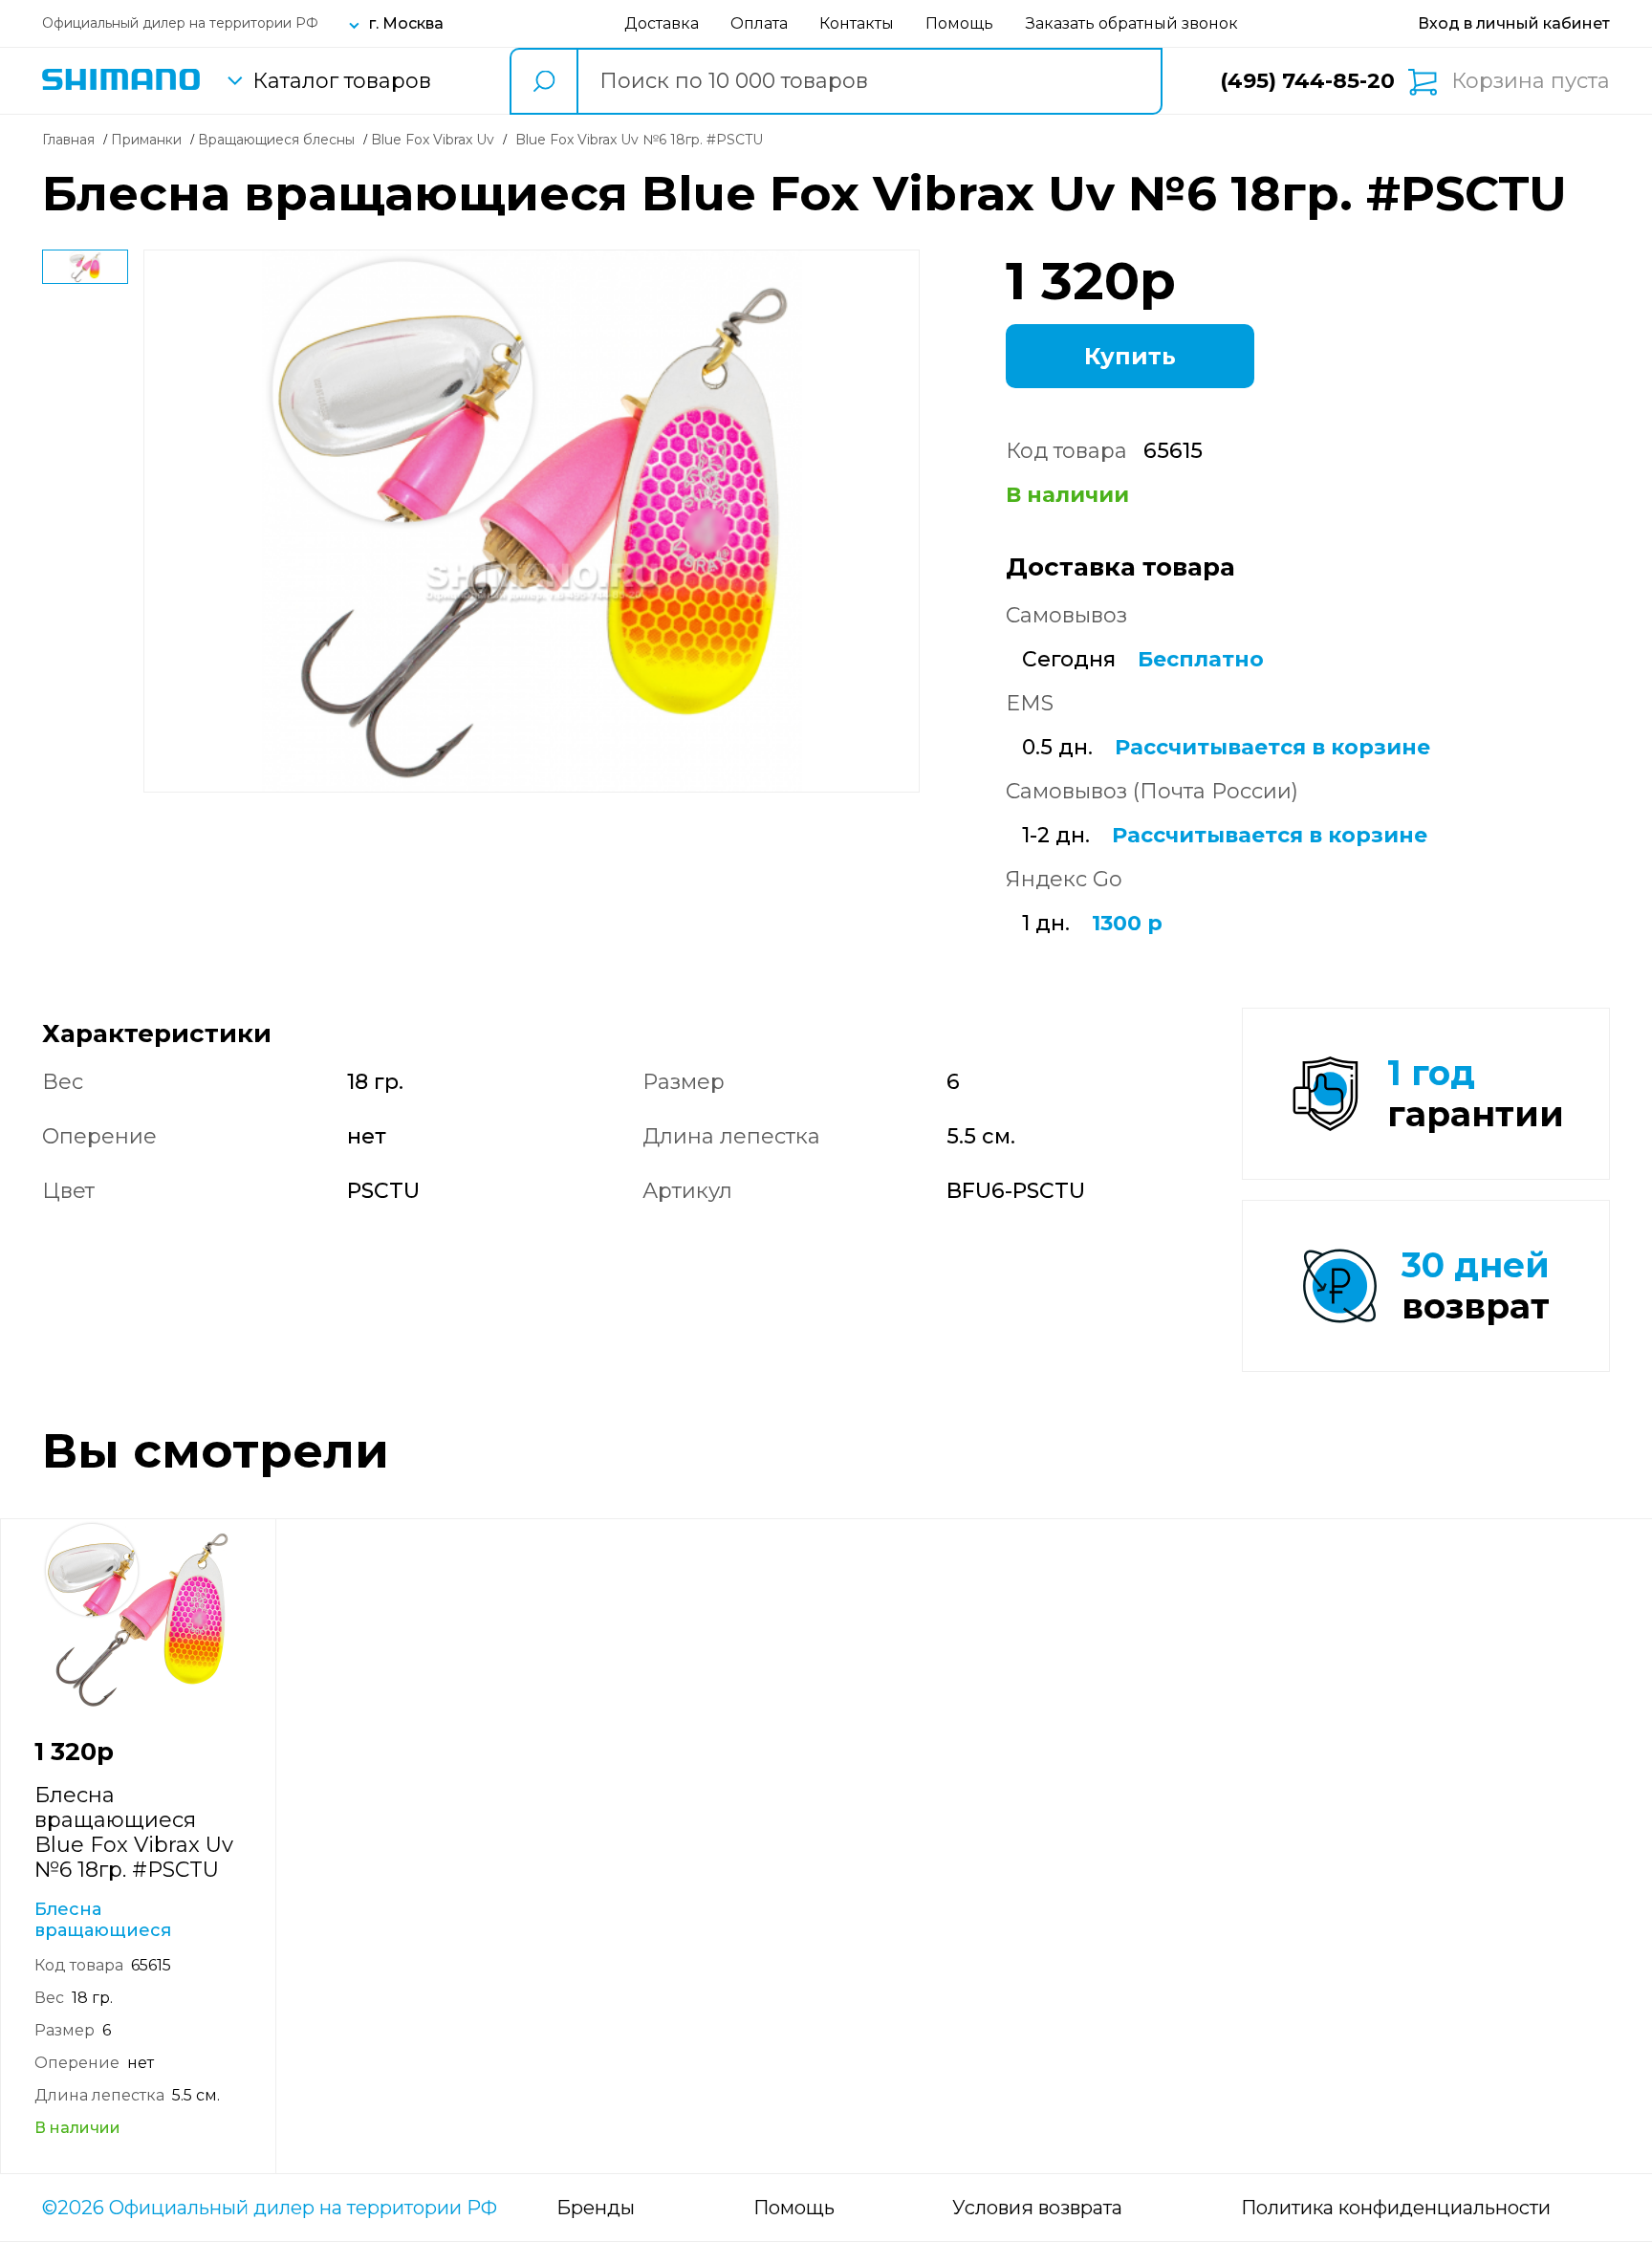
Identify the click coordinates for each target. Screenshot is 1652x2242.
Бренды (596, 2208)
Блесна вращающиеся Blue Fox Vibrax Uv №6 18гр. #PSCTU (134, 1832)
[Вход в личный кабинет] (1514, 23)
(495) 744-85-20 (1307, 81)
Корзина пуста (1531, 81)
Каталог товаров (342, 81)
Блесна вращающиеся (103, 1920)
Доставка (662, 23)
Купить (1130, 356)
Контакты (857, 23)
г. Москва (406, 23)
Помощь (959, 23)
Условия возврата (1037, 2208)
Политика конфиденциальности (1396, 2208)
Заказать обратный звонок (1132, 23)
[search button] (543, 81)
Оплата (759, 23)
